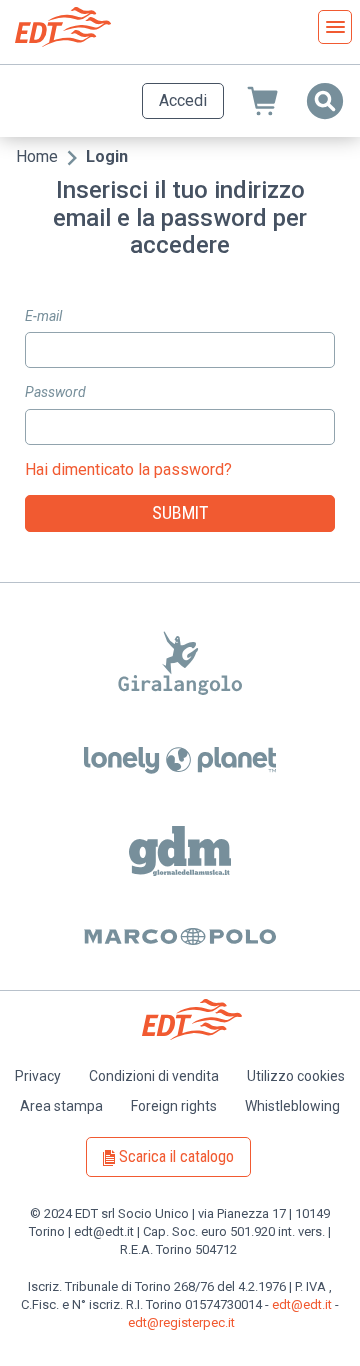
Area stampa (61, 1106)
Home (37, 156)
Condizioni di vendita (154, 1076)
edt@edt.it (302, 1304)
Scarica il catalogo (176, 1156)
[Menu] (335, 27)
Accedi (183, 100)
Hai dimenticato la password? (128, 469)
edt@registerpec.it (181, 1322)
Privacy (38, 1076)
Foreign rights (174, 1106)
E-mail (43, 316)
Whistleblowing (292, 1106)
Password (55, 392)
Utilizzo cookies (296, 1076)
